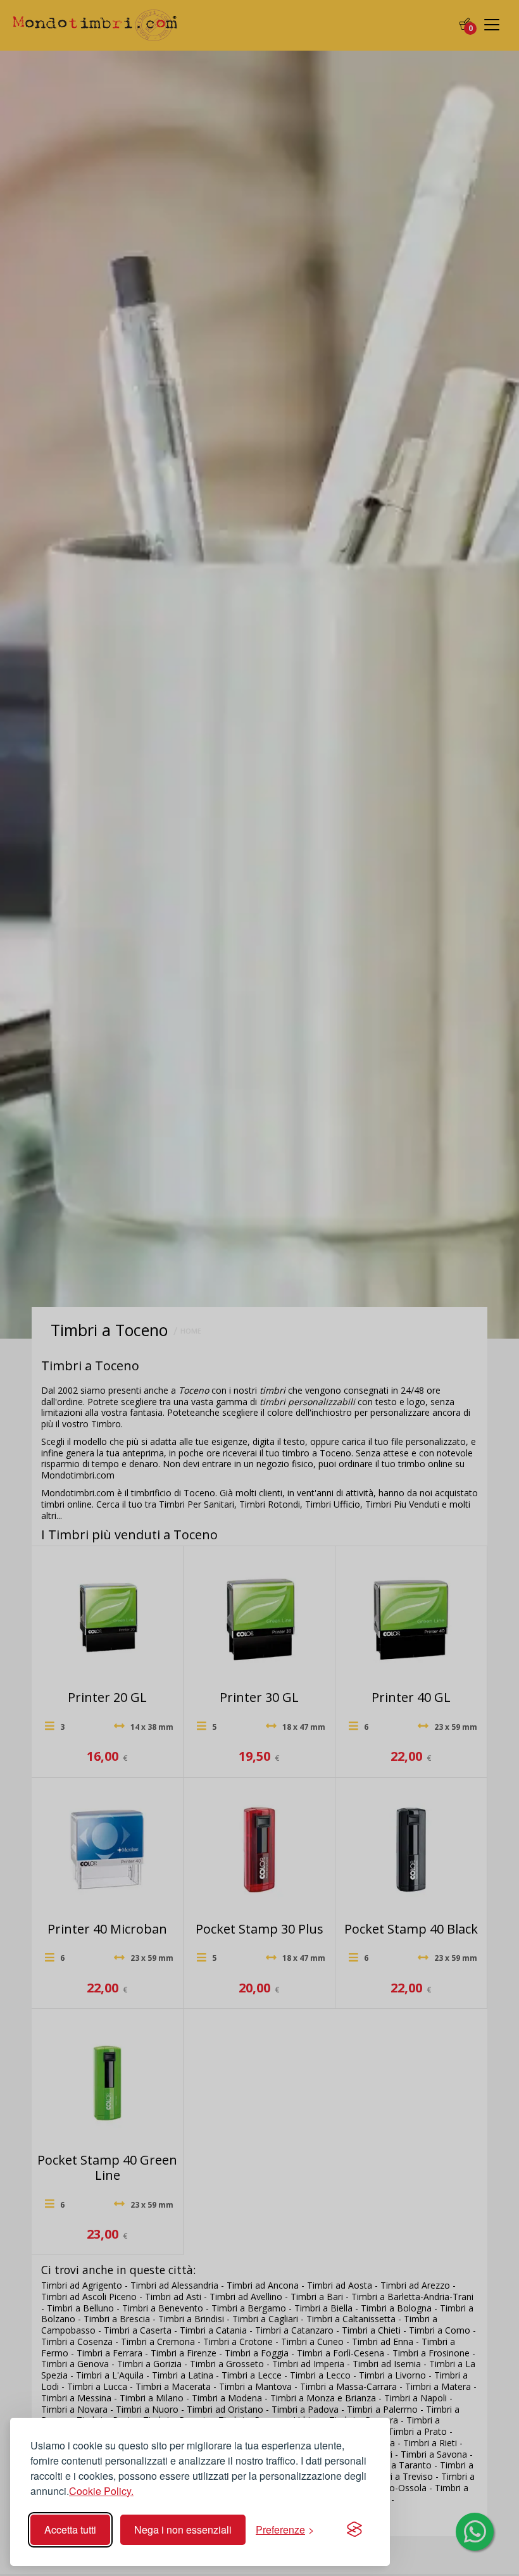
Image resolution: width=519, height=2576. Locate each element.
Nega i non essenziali (183, 2529)
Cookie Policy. (101, 2491)
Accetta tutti (70, 2529)
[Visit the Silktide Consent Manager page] (354, 2530)
